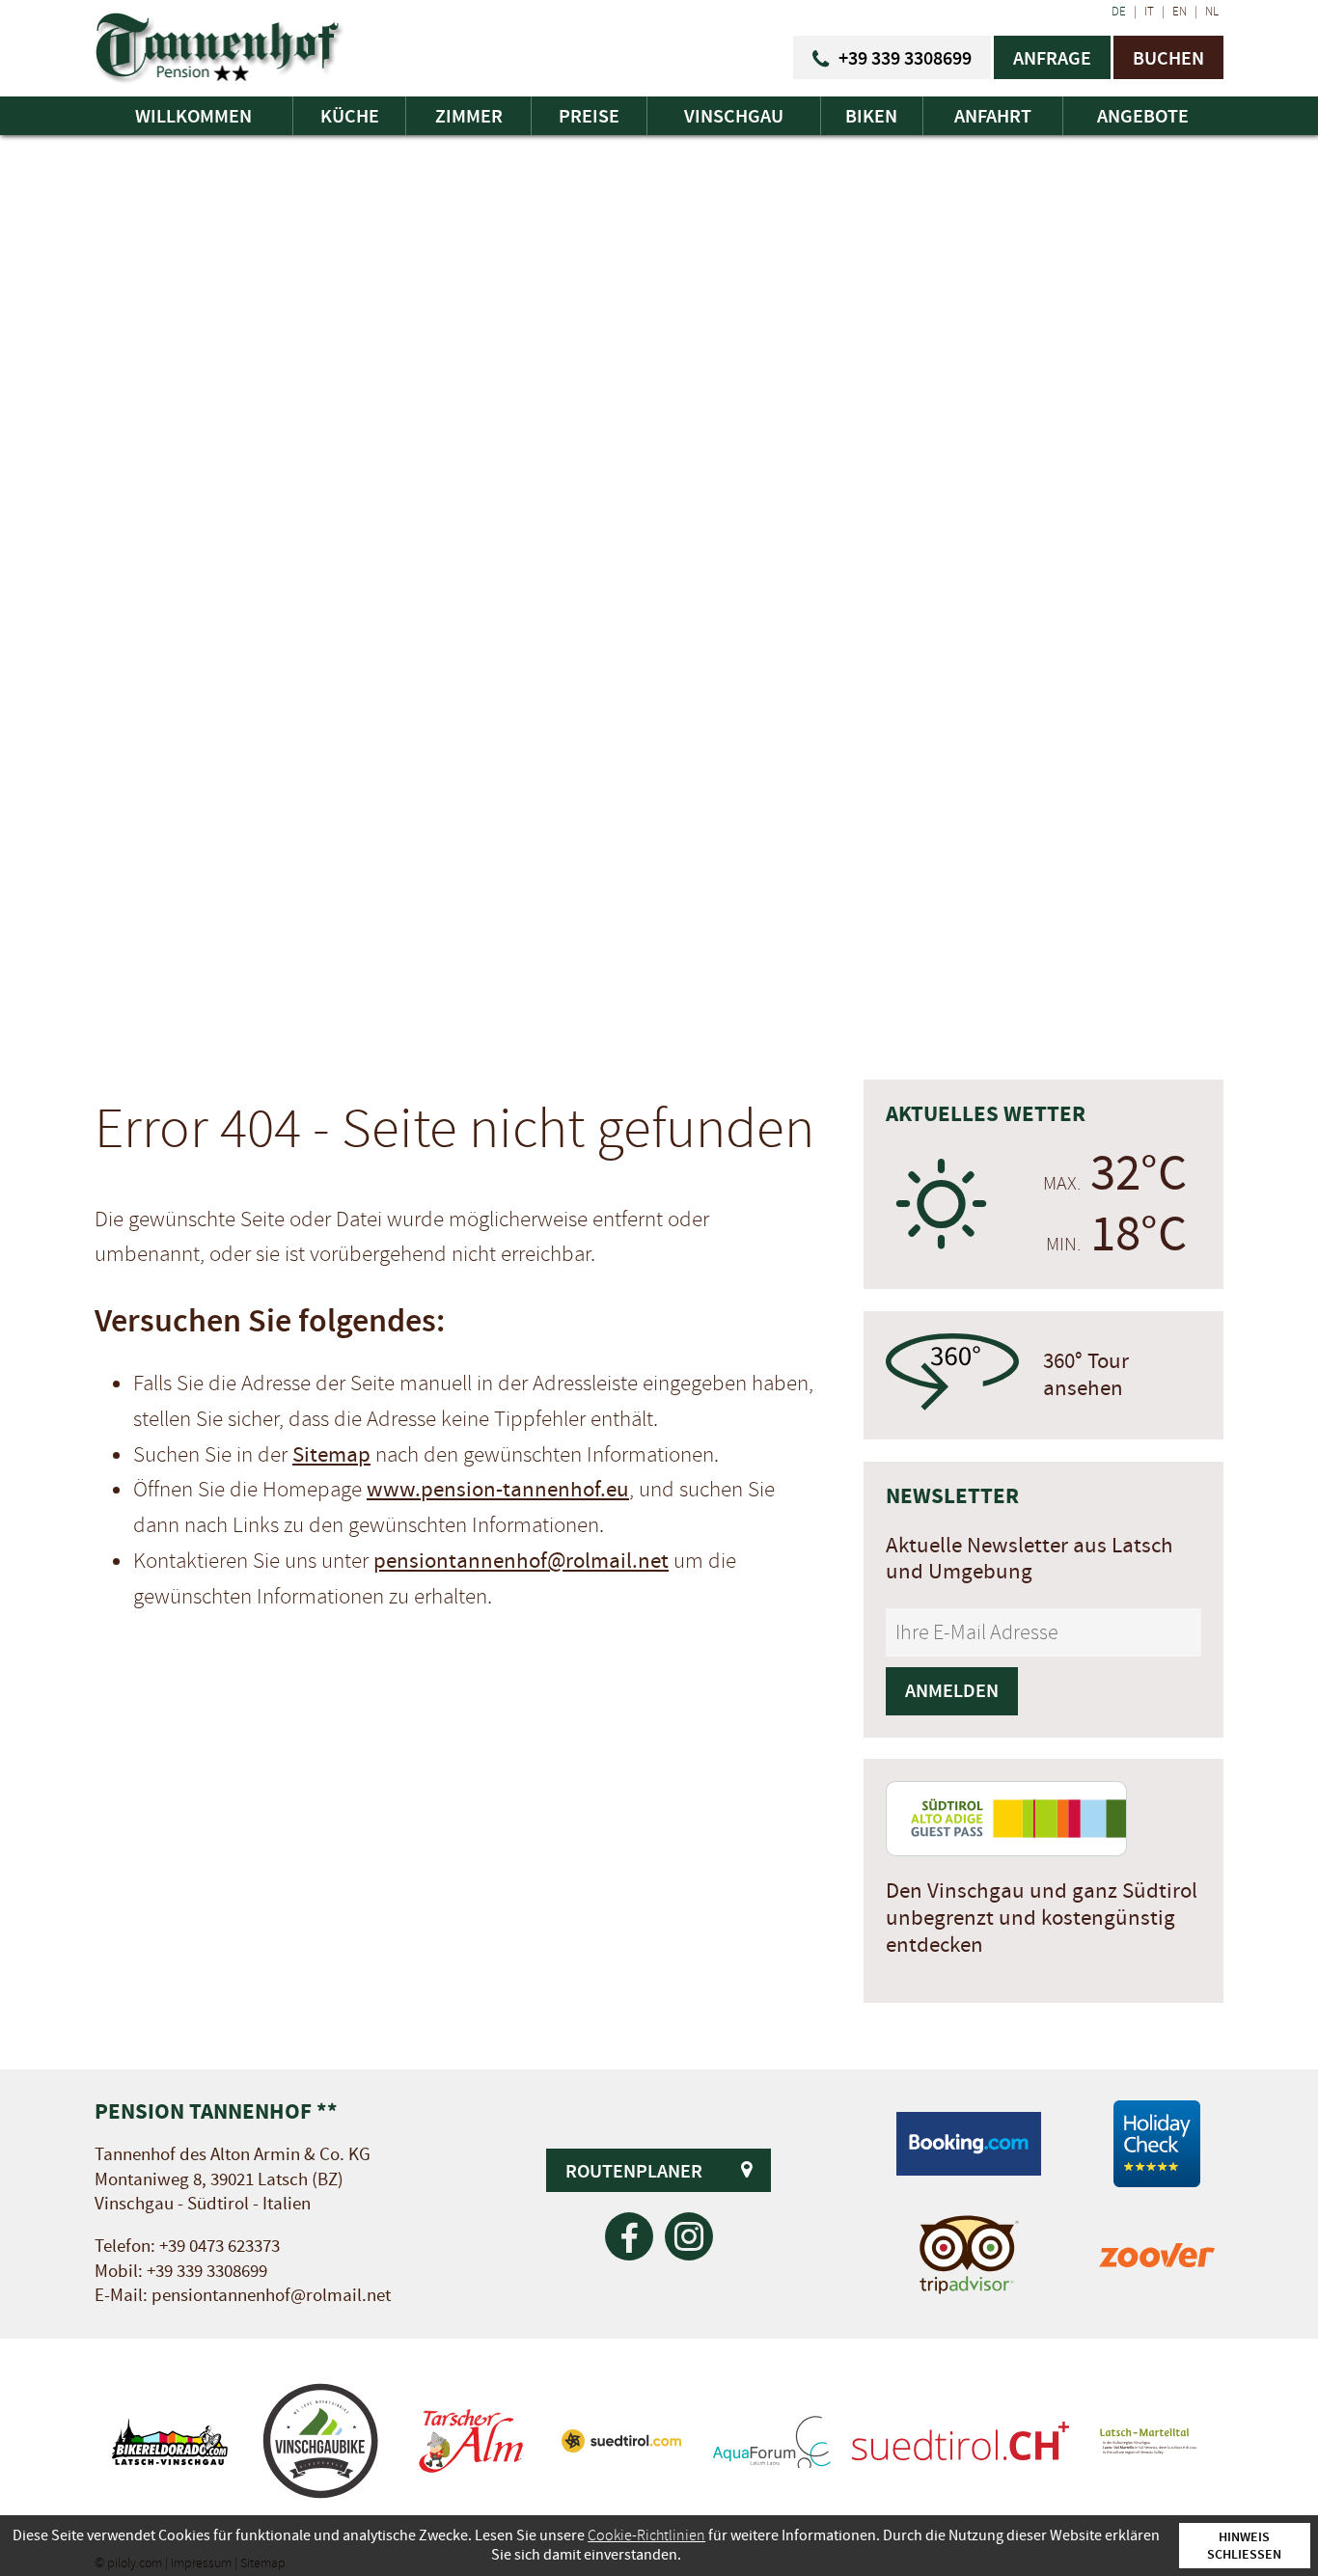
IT (1149, 12)
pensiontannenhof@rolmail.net (521, 1561)
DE (1119, 12)
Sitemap (331, 1455)
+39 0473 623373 (220, 2247)
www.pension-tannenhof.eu (498, 1490)
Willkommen (193, 116)
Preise (589, 116)
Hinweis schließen (1244, 2545)
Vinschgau (734, 116)
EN (1180, 12)
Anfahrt (993, 116)
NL (1212, 12)
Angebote (1143, 116)
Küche (350, 116)
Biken (871, 116)
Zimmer (469, 116)
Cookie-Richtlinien (646, 2535)
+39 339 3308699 (207, 2272)
